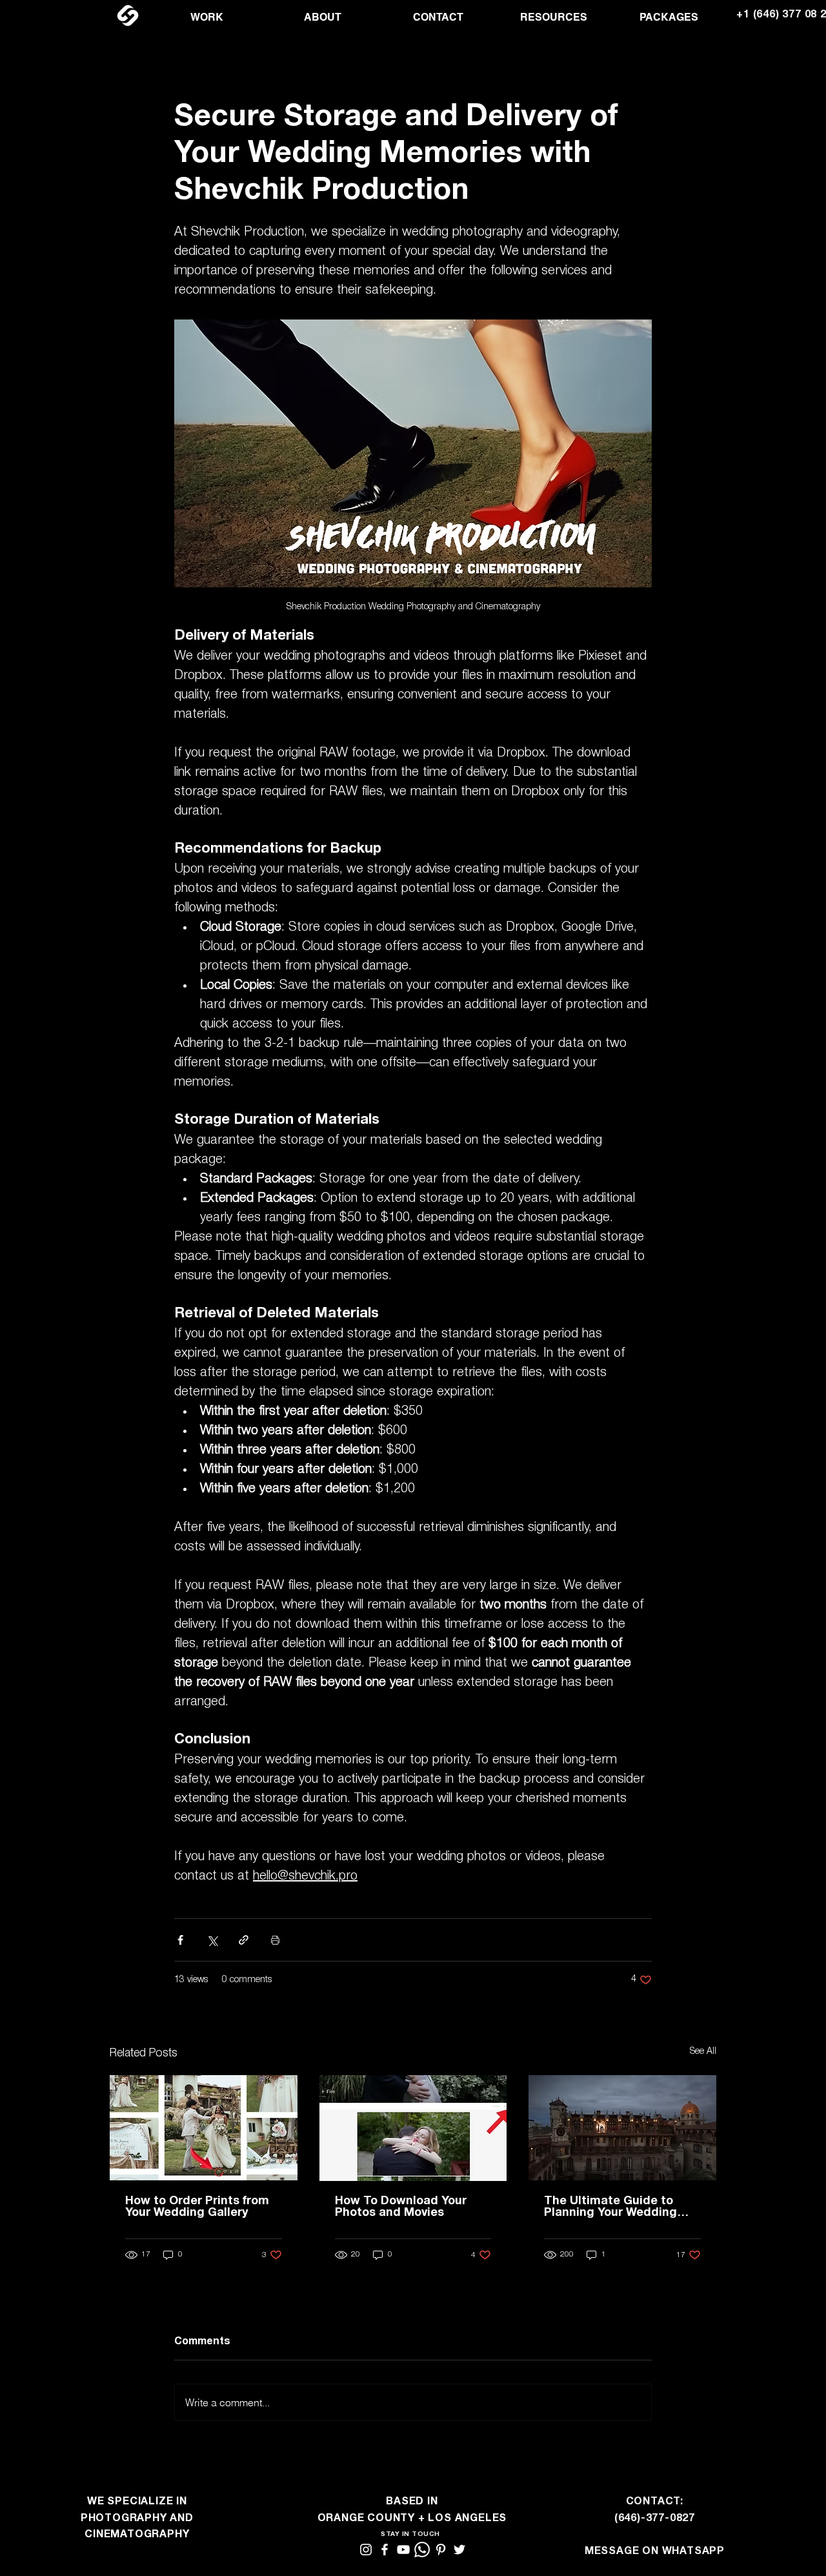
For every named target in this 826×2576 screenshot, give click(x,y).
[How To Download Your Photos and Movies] (413, 2128)
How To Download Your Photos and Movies (401, 2207)
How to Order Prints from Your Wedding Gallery (197, 2207)
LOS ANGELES (467, 2519)
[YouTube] (403, 2550)
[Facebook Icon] (385, 2550)
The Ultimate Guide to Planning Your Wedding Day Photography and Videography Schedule (610, 2207)
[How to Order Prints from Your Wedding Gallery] (204, 2128)
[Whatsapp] (422, 2550)
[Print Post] (275, 1940)
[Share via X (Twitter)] (212, 1940)
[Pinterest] (441, 2550)
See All (703, 2052)
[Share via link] (244, 1940)
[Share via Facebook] (180, 1940)
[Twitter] (459, 2550)
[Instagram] (366, 2550)
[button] (207, 17)
